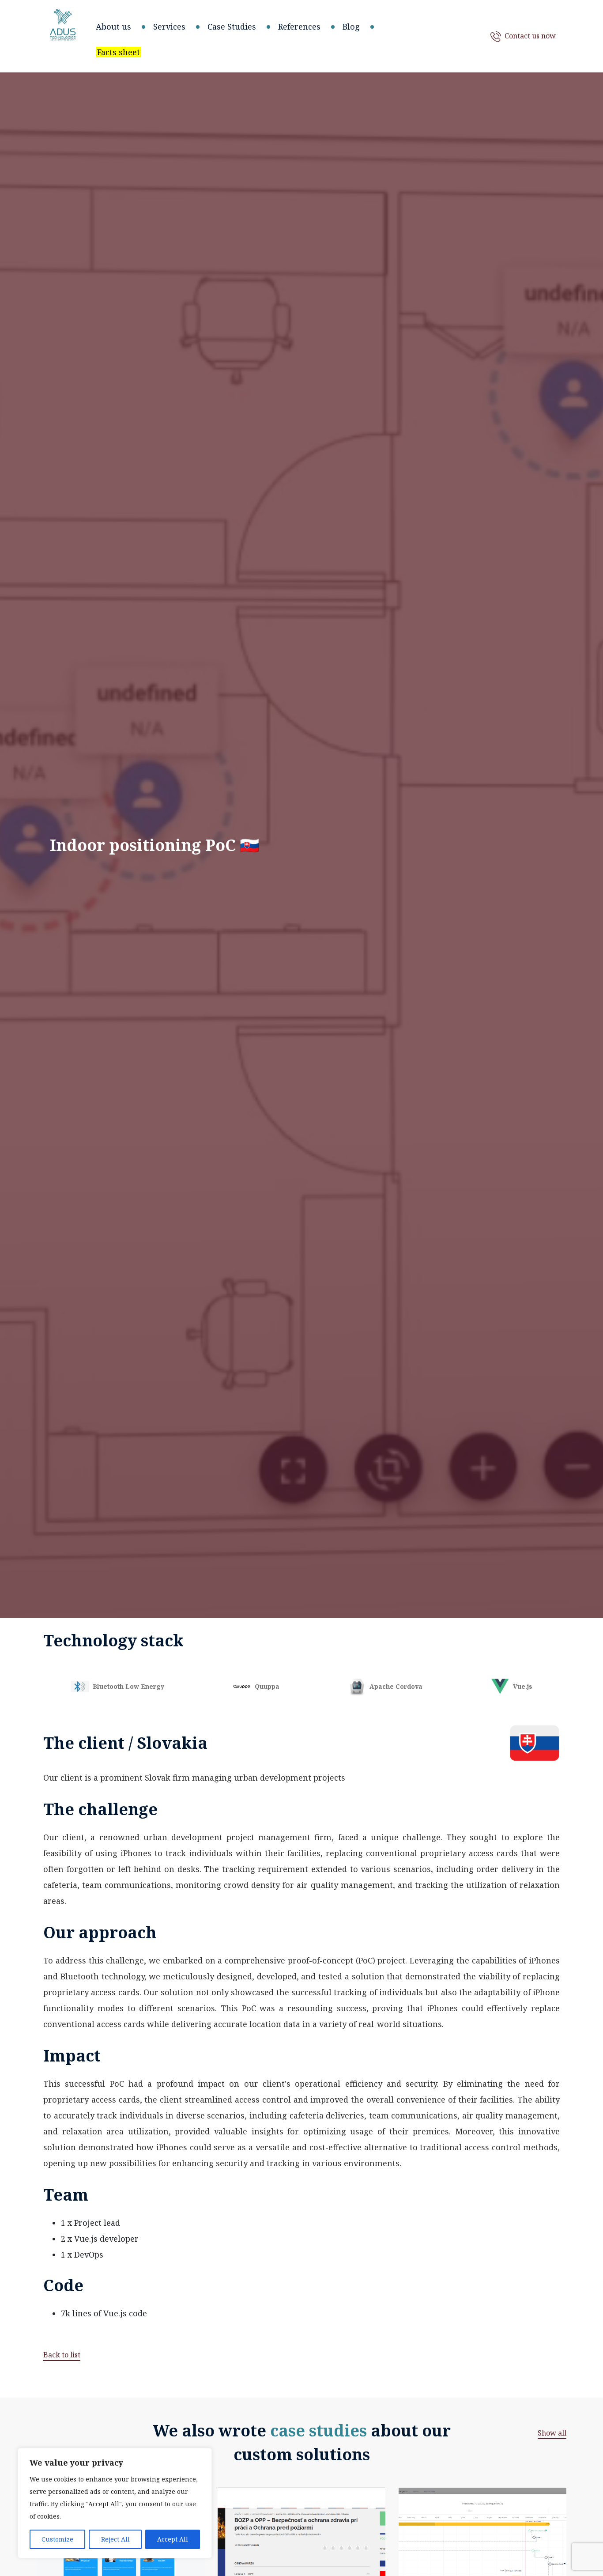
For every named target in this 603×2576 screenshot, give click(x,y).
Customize (57, 2539)
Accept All (173, 2539)
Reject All (115, 2539)
